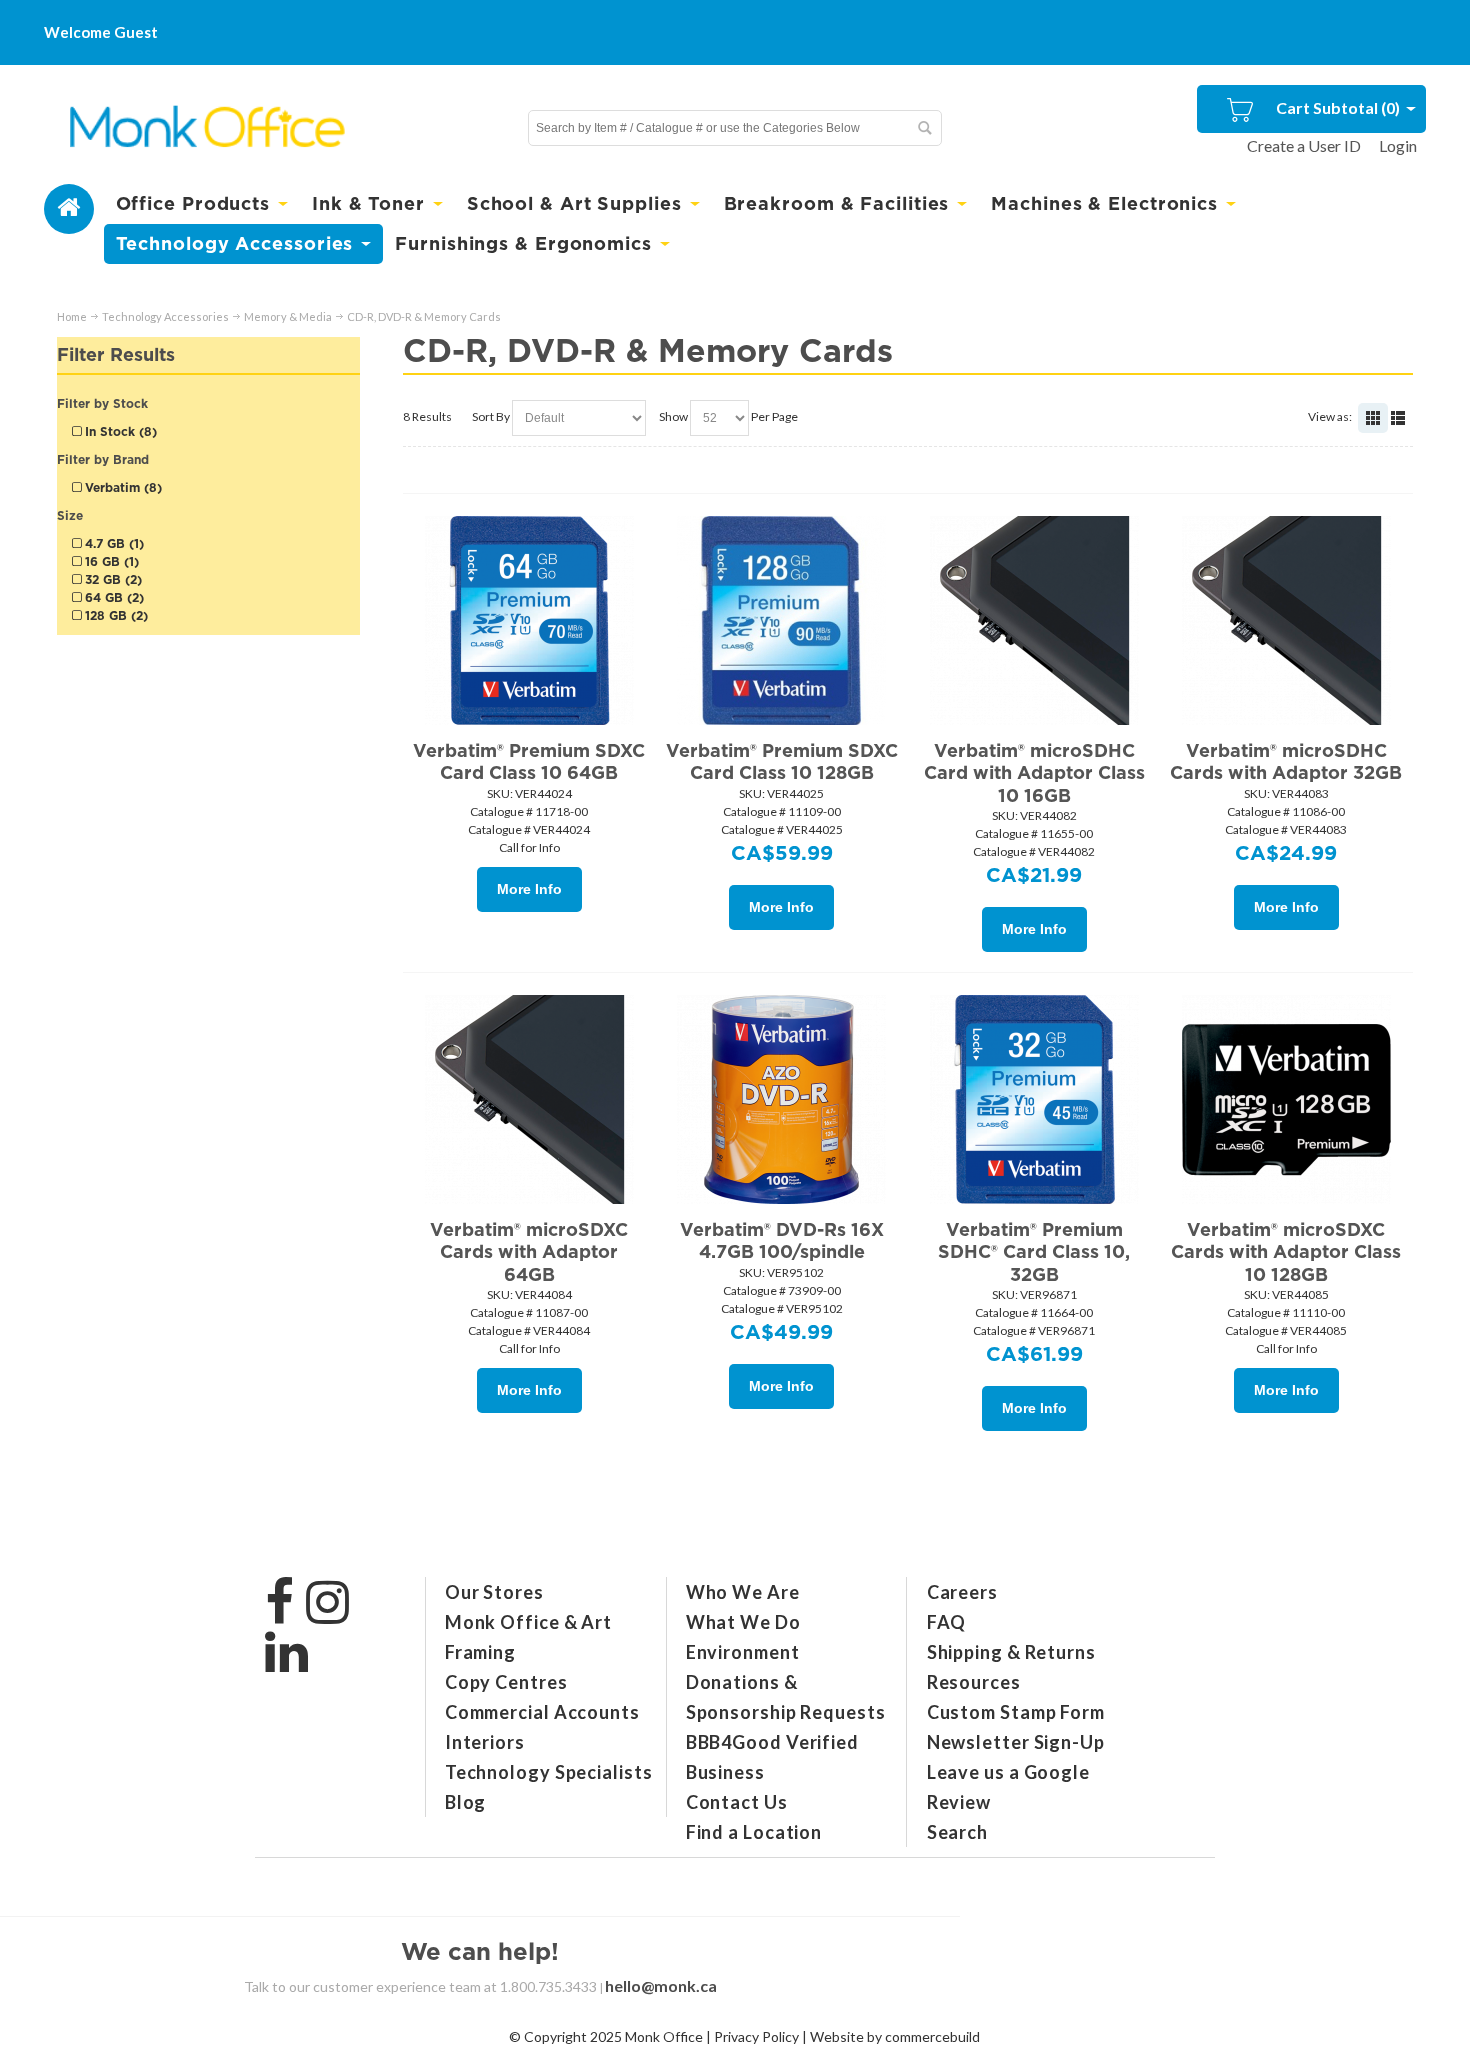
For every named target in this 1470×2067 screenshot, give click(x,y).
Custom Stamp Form (1016, 1712)
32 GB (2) (111, 579)
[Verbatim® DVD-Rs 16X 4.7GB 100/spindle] (782, 1099)
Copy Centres (506, 1682)
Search (957, 1832)
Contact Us (737, 1802)
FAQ (947, 1622)
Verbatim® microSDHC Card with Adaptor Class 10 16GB (1034, 773)
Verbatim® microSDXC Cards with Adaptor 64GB (529, 1252)
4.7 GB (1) (112, 543)
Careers (962, 1592)
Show (673, 416)
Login (1398, 145)
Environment (743, 1652)
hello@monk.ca (661, 1985)
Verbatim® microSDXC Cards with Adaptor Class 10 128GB (1286, 1252)
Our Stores (494, 1592)
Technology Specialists (549, 1772)
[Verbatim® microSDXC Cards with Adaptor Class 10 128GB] (1286, 1099)
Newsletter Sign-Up (1016, 1742)
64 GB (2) (112, 597)
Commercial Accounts (542, 1712)
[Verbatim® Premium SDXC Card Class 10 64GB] (529, 619)
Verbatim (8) (121, 487)
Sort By (491, 416)
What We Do (743, 1622)
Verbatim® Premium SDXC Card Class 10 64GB (529, 762)
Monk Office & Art (528, 1622)
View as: (1330, 416)
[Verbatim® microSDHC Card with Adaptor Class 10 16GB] (1034, 619)
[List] (1398, 418)
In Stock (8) (119, 431)
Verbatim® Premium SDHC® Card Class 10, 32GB (1034, 1252)
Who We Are (743, 1592)
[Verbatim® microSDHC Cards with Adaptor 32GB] (1286, 619)
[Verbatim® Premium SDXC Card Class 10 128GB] (782, 619)
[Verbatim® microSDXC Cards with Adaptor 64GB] (529, 1099)
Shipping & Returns (1011, 1652)
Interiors (485, 1742)
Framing (480, 1652)
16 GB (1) (110, 561)
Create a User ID (1304, 145)
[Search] (924, 128)
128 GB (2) (114, 615)
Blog (466, 1802)
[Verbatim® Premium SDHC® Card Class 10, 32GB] (1034, 1099)
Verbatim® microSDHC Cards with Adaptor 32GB (1286, 762)
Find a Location (754, 1832)
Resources (974, 1682)
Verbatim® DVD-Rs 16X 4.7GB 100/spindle (782, 1241)
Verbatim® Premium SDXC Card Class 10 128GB (782, 762)
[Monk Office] (205, 127)
